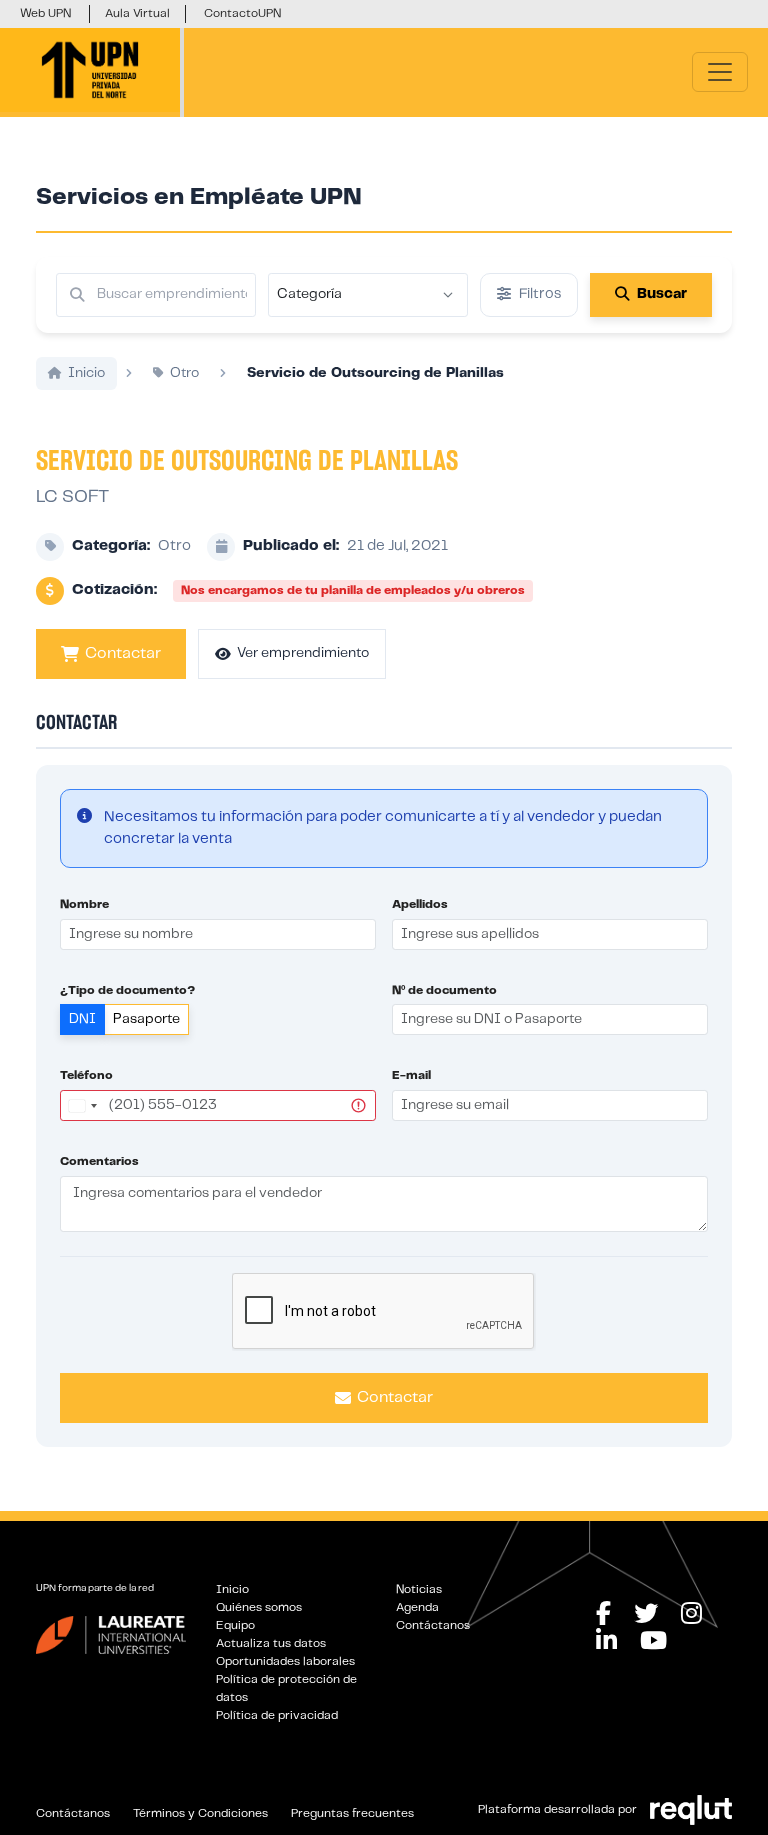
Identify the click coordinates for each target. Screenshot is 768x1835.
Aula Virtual (137, 13)
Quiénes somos (259, 1607)
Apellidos (420, 904)
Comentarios (99, 1161)
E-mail (411, 1075)
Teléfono (86, 1075)
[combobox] (82, 1105)
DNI (82, 1019)
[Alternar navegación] (720, 72)
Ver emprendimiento (303, 653)
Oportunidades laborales (285, 1661)
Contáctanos (433, 1625)
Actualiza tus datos (271, 1643)
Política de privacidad (277, 1715)
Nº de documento (444, 990)
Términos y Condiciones (200, 1813)
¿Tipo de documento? (127, 990)
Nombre (84, 904)
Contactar (123, 653)
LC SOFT (72, 497)
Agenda (417, 1607)
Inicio (232, 1589)
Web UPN (45, 13)
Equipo (235, 1625)
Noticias (419, 1589)
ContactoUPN (242, 13)
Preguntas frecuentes (352, 1813)
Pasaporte (146, 1019)
